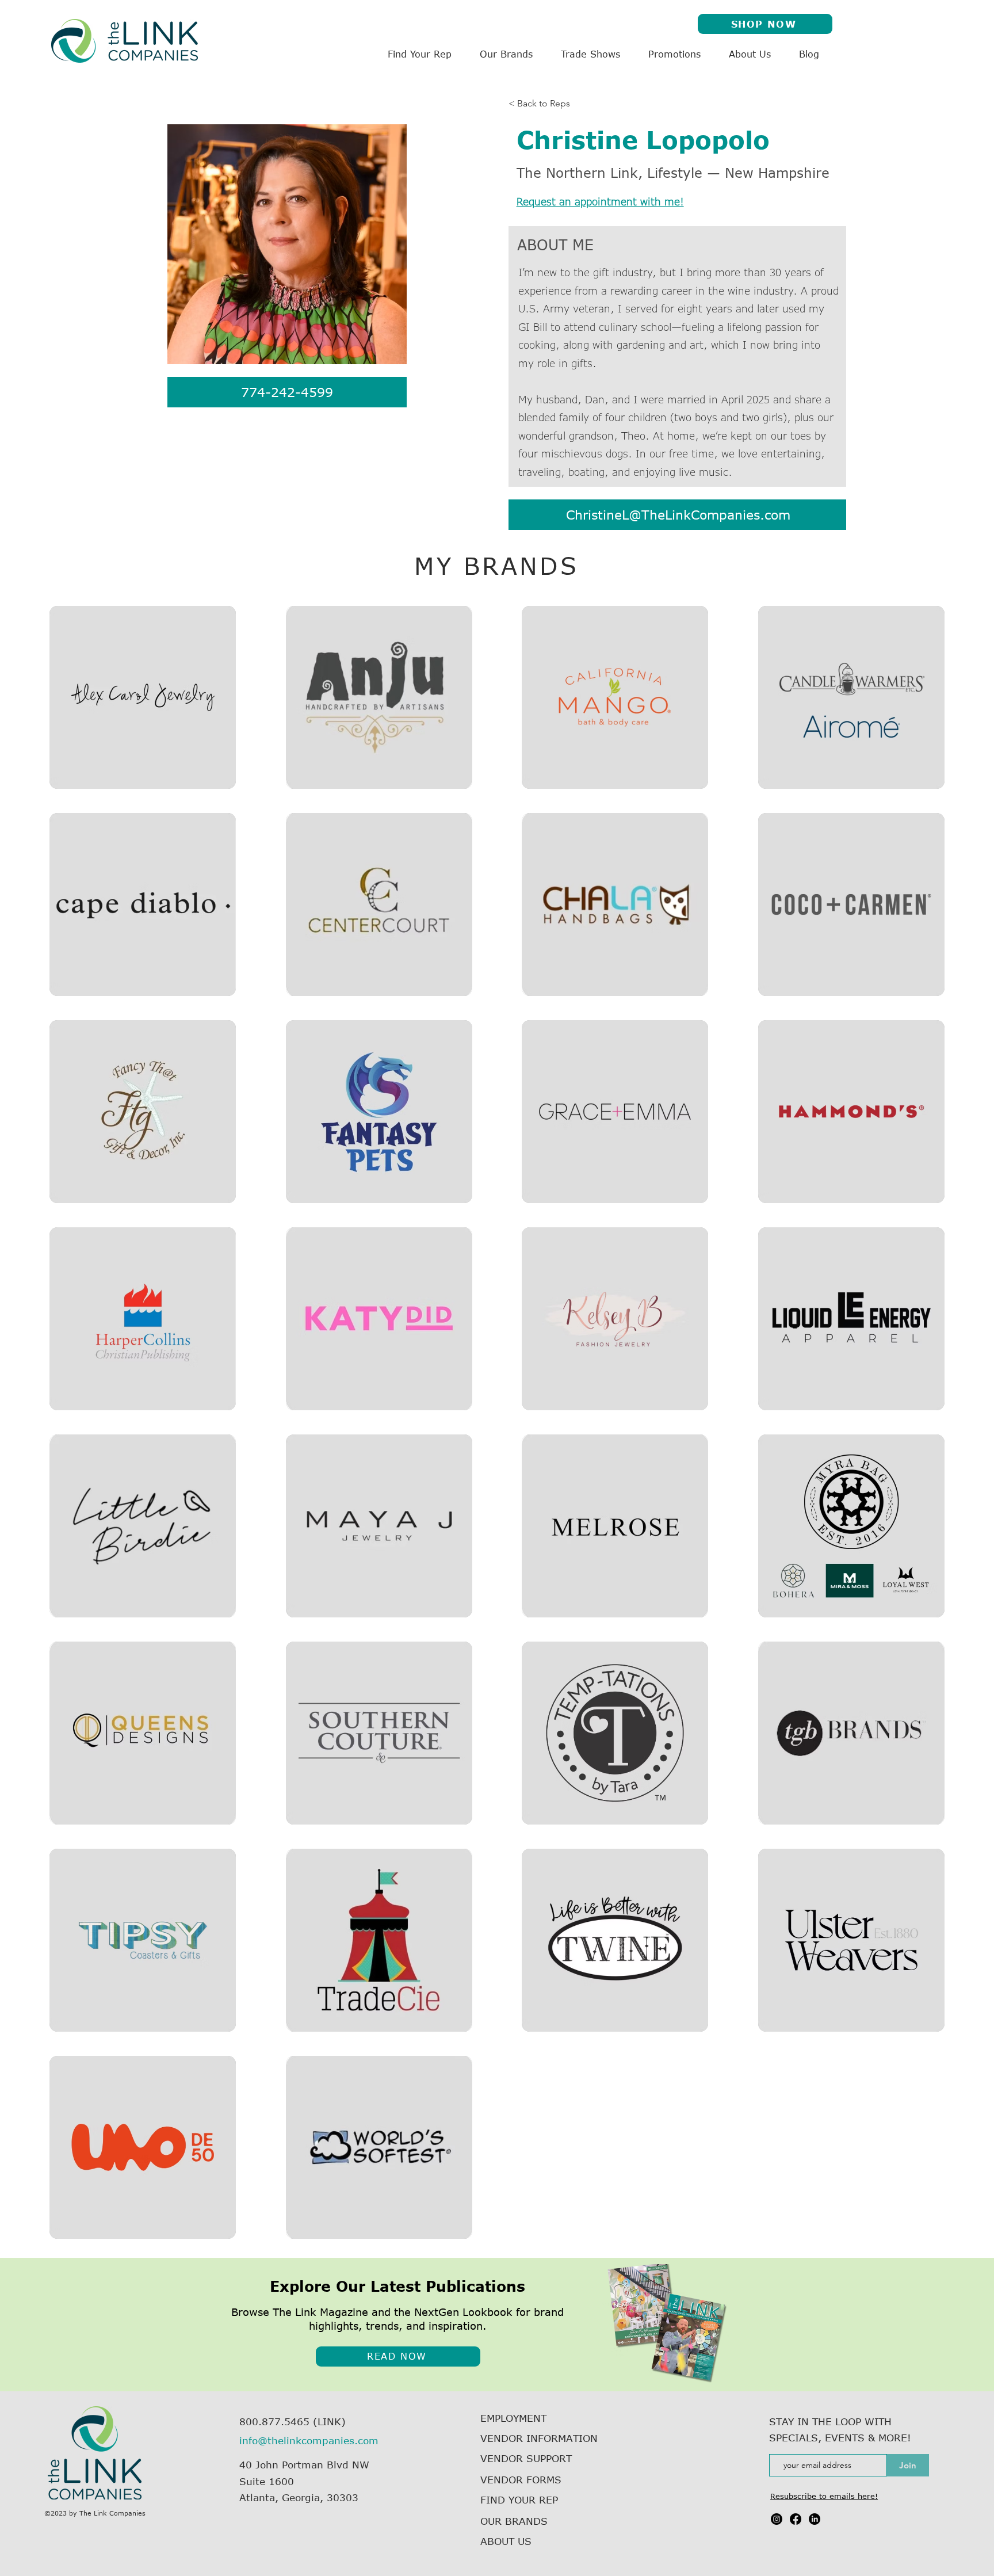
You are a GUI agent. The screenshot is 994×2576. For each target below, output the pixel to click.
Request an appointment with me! (600, 201)
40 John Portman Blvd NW (304, 2464)
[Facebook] (796, 2519)
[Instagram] (777, 2519)
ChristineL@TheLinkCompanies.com (678, 514)
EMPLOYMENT (513, 2418)
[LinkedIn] (815, 2519)
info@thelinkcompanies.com (309, 2440)
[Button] (143, 697)
